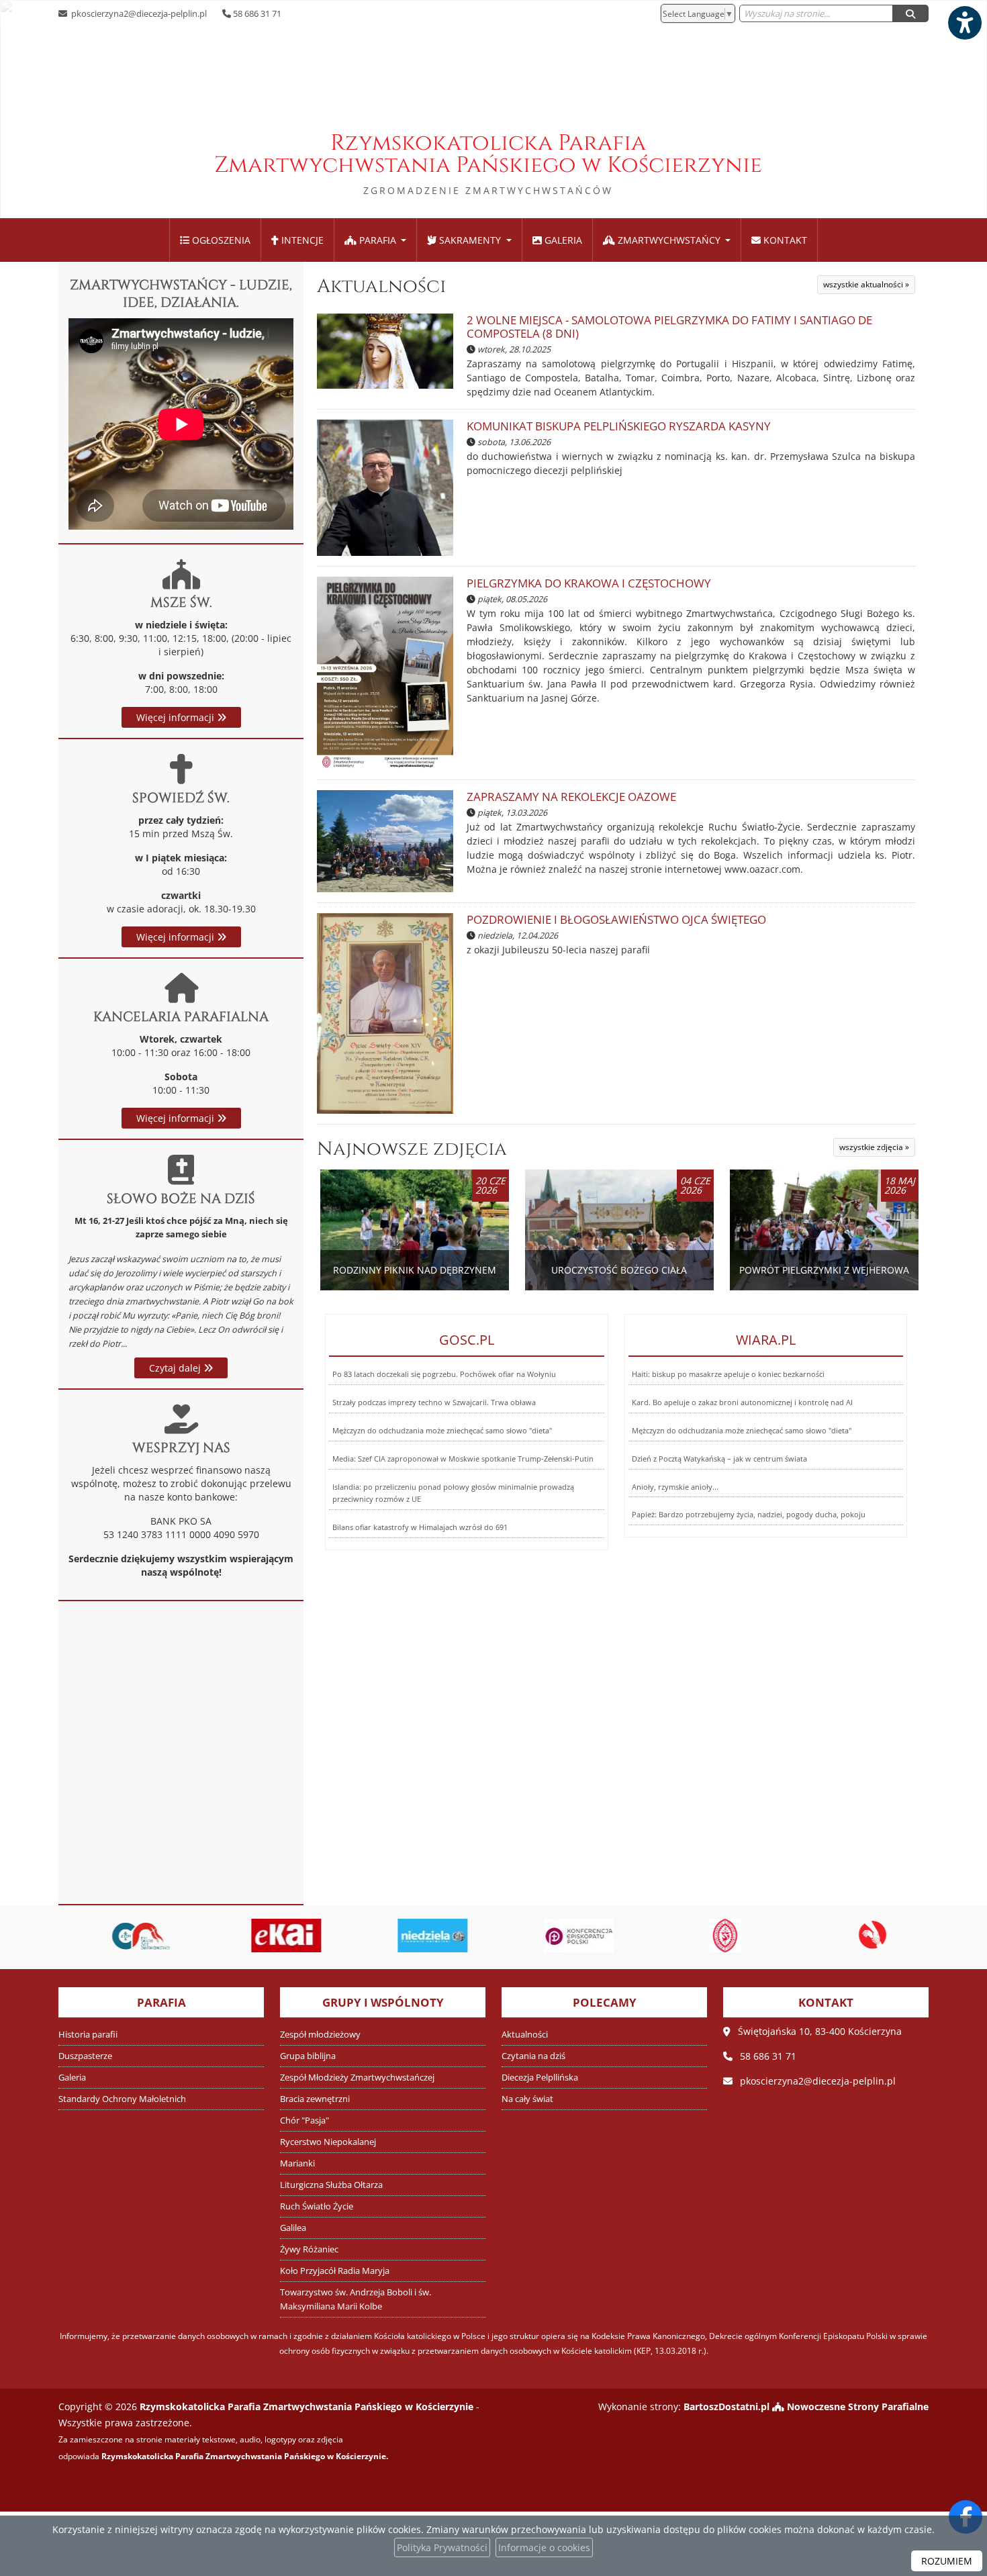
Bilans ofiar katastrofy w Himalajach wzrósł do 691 (420, 1527)
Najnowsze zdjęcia (412, 1149)
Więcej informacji (177, 717)
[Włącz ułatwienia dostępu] (964, 23)
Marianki (297, 2163)
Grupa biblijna (308, 2056)
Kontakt (784, 240)
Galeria (562, 240)
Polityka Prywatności (442, 2547)
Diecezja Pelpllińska (540, 2078)
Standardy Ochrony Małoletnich (122, 2099)
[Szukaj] (910, 13)
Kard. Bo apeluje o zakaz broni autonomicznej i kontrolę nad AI (742, 1402)
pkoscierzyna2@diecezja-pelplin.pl (138, 13)
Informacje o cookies (544, 2547)
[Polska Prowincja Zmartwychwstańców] (713, 1936)
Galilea (293, 2228)
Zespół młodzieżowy (320, 2035)
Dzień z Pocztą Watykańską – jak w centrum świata (719, 1459)
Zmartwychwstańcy (669, 240)
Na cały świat (527, 2099)
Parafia (378, 240)
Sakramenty (470, 240)
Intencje (301, 240)
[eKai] (275, 1936)
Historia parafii (88, 2035)
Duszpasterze (85, 2056)
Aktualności (381, 286)
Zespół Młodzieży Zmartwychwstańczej (357, 2078)
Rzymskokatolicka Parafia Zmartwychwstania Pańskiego (488, 162)
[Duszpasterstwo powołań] (859, 1936)
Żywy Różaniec (309, 2249)
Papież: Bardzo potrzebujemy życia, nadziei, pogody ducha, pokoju (749, 1514)
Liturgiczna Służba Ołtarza (331, 2185)
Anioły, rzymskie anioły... (675, 1487)
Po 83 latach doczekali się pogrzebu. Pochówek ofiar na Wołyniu (444, 1374)
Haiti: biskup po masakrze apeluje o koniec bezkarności (728, 1374)
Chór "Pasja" (304, 2120)
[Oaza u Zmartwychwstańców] (129, 1936)
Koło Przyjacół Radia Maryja (335, 2271)
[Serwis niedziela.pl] (421, 1936)
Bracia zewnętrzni (315, 2099)
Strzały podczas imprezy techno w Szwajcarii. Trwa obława (434, 1402)
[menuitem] (215, 240)
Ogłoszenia (220, 240)
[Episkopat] (567, 1936)
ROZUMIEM (947, 2561)
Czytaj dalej (176, 1368)
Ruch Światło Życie (317, 2206)
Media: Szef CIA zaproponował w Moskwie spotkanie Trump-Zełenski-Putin (463, 1459)
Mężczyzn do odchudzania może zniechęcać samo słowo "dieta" (442, 1430)
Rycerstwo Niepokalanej (328, 2142)
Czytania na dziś (533, 2056)
